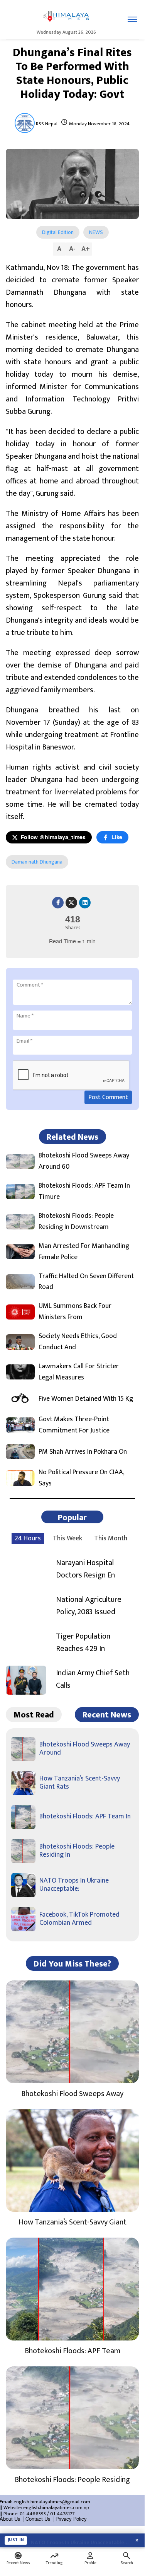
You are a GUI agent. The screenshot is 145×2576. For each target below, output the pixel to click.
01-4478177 (62, 2514)
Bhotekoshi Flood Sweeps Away (72, 2094)
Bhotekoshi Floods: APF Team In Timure (84, 1192)
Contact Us (38, 2519)
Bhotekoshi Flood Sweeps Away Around (85, 1749)
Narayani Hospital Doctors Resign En (85, 1569)
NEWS (96, 232)
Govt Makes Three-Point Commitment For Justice (74, 1425)
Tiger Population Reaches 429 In (83, 1642)
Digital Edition (58, 232)
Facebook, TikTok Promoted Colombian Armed (79, 1919)
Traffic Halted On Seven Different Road (86, 1282)
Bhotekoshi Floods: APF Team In (85, 1816)
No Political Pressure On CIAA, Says (81, 1478)
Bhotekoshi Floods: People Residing (72, 2480)
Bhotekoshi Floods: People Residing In (77, 1851)
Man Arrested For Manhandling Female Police (84, 1252)
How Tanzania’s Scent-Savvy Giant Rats (80, 1783)
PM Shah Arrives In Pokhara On (83, 1452)
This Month (111, 1538)
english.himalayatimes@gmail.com (52, 2502)
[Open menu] (132, 19)
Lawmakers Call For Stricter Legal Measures (79, 1372)
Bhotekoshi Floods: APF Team (72, 2351)
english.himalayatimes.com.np (56, 2508)
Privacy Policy (71, 2519)
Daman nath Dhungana (37, 862)
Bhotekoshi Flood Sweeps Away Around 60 (84, 1161)
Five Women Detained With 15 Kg (86, 1399)
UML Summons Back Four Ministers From (75, 1312)
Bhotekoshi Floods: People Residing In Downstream (76, 1222)
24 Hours (28, 1538)
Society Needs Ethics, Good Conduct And (78, 1342)
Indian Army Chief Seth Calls (93, 1679)
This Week (67, 1538)
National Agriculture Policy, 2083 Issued (89, 1606)
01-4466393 (33, 2514)
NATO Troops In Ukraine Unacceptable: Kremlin (80, 2540)
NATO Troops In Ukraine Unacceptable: (74, 1885)
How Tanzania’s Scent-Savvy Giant (72, 2222)
